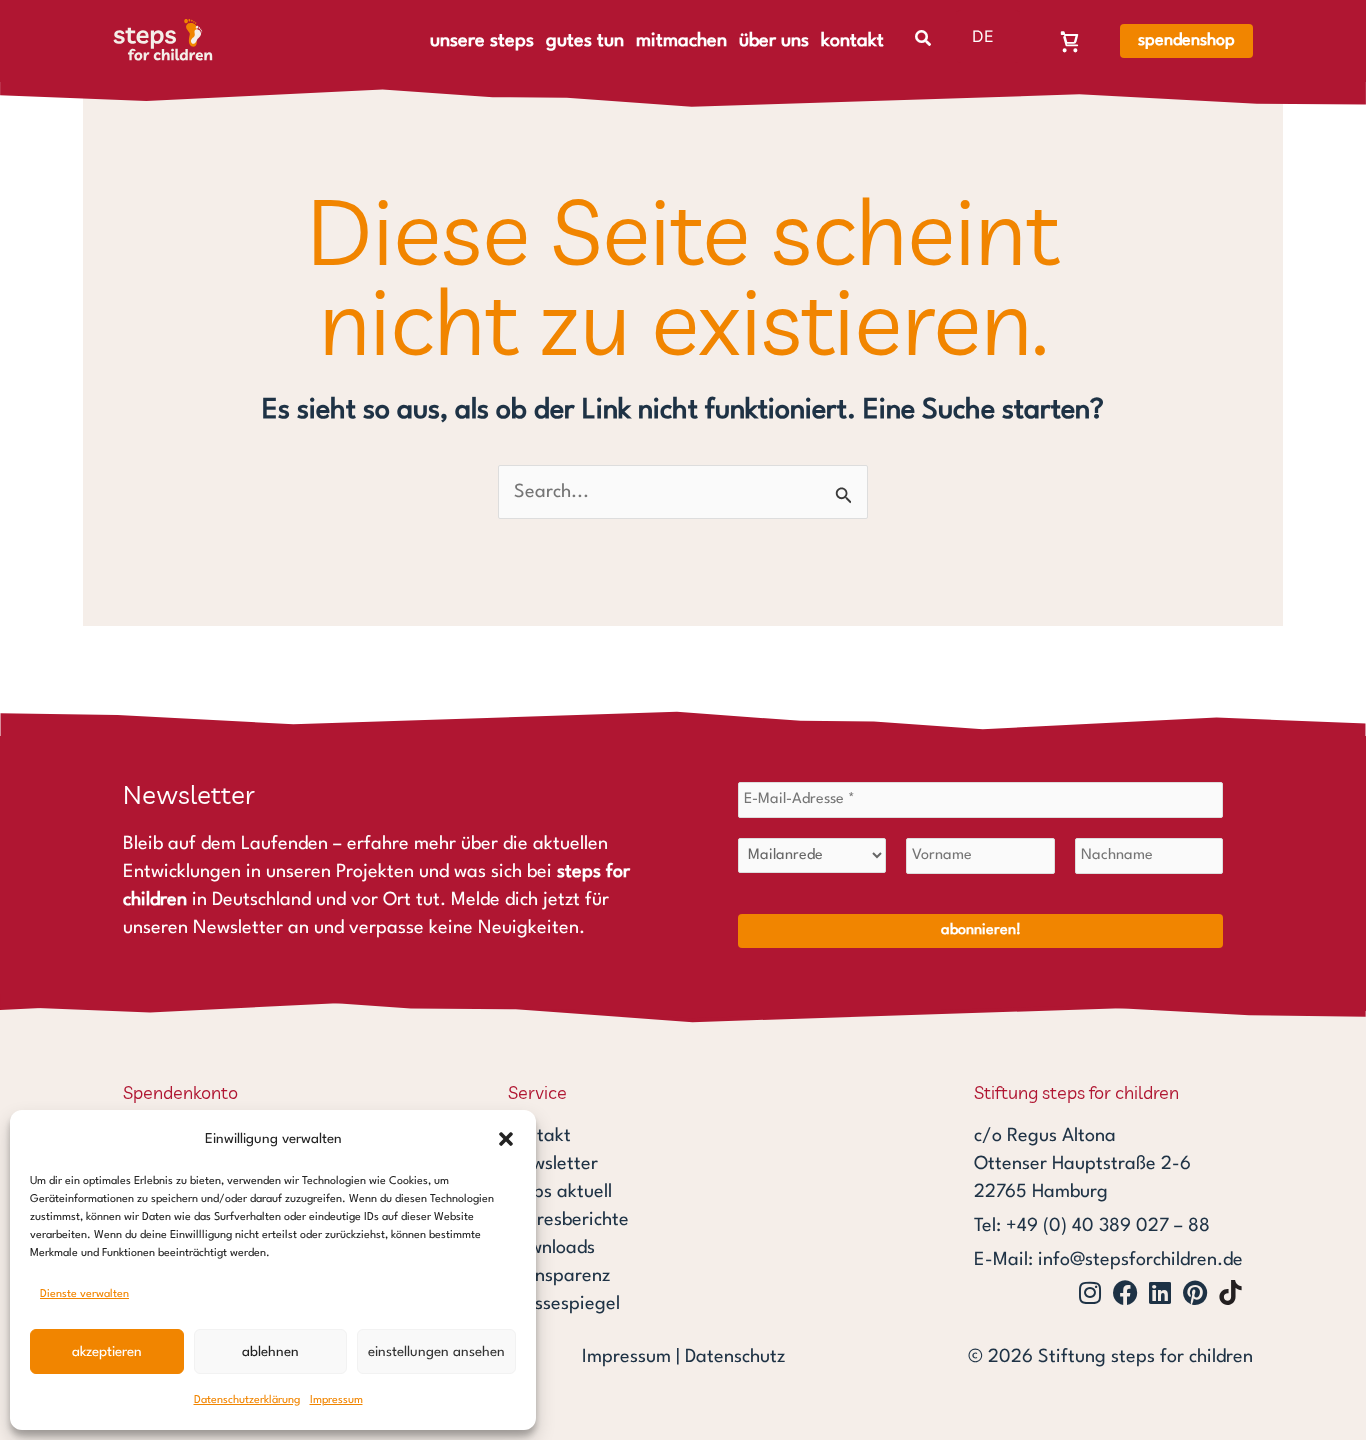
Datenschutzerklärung (247, 1400)
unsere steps (482, 41)
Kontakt (539, 1136)
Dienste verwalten (84, 1294)
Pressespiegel (564, 1304)
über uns (774, 41)
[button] (506, 1139)
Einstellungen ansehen (436, 1352)
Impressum (336, 1400)
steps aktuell (560, 1192)
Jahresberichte (568, 1220)
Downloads (551, 1248)
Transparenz (559, 1276)
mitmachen (681, 41)
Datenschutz (735, 1357)
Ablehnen (270, 1352)
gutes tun (585, 41)
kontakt (852, 41)
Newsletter (553, 1164)
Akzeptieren (107, 1352)
